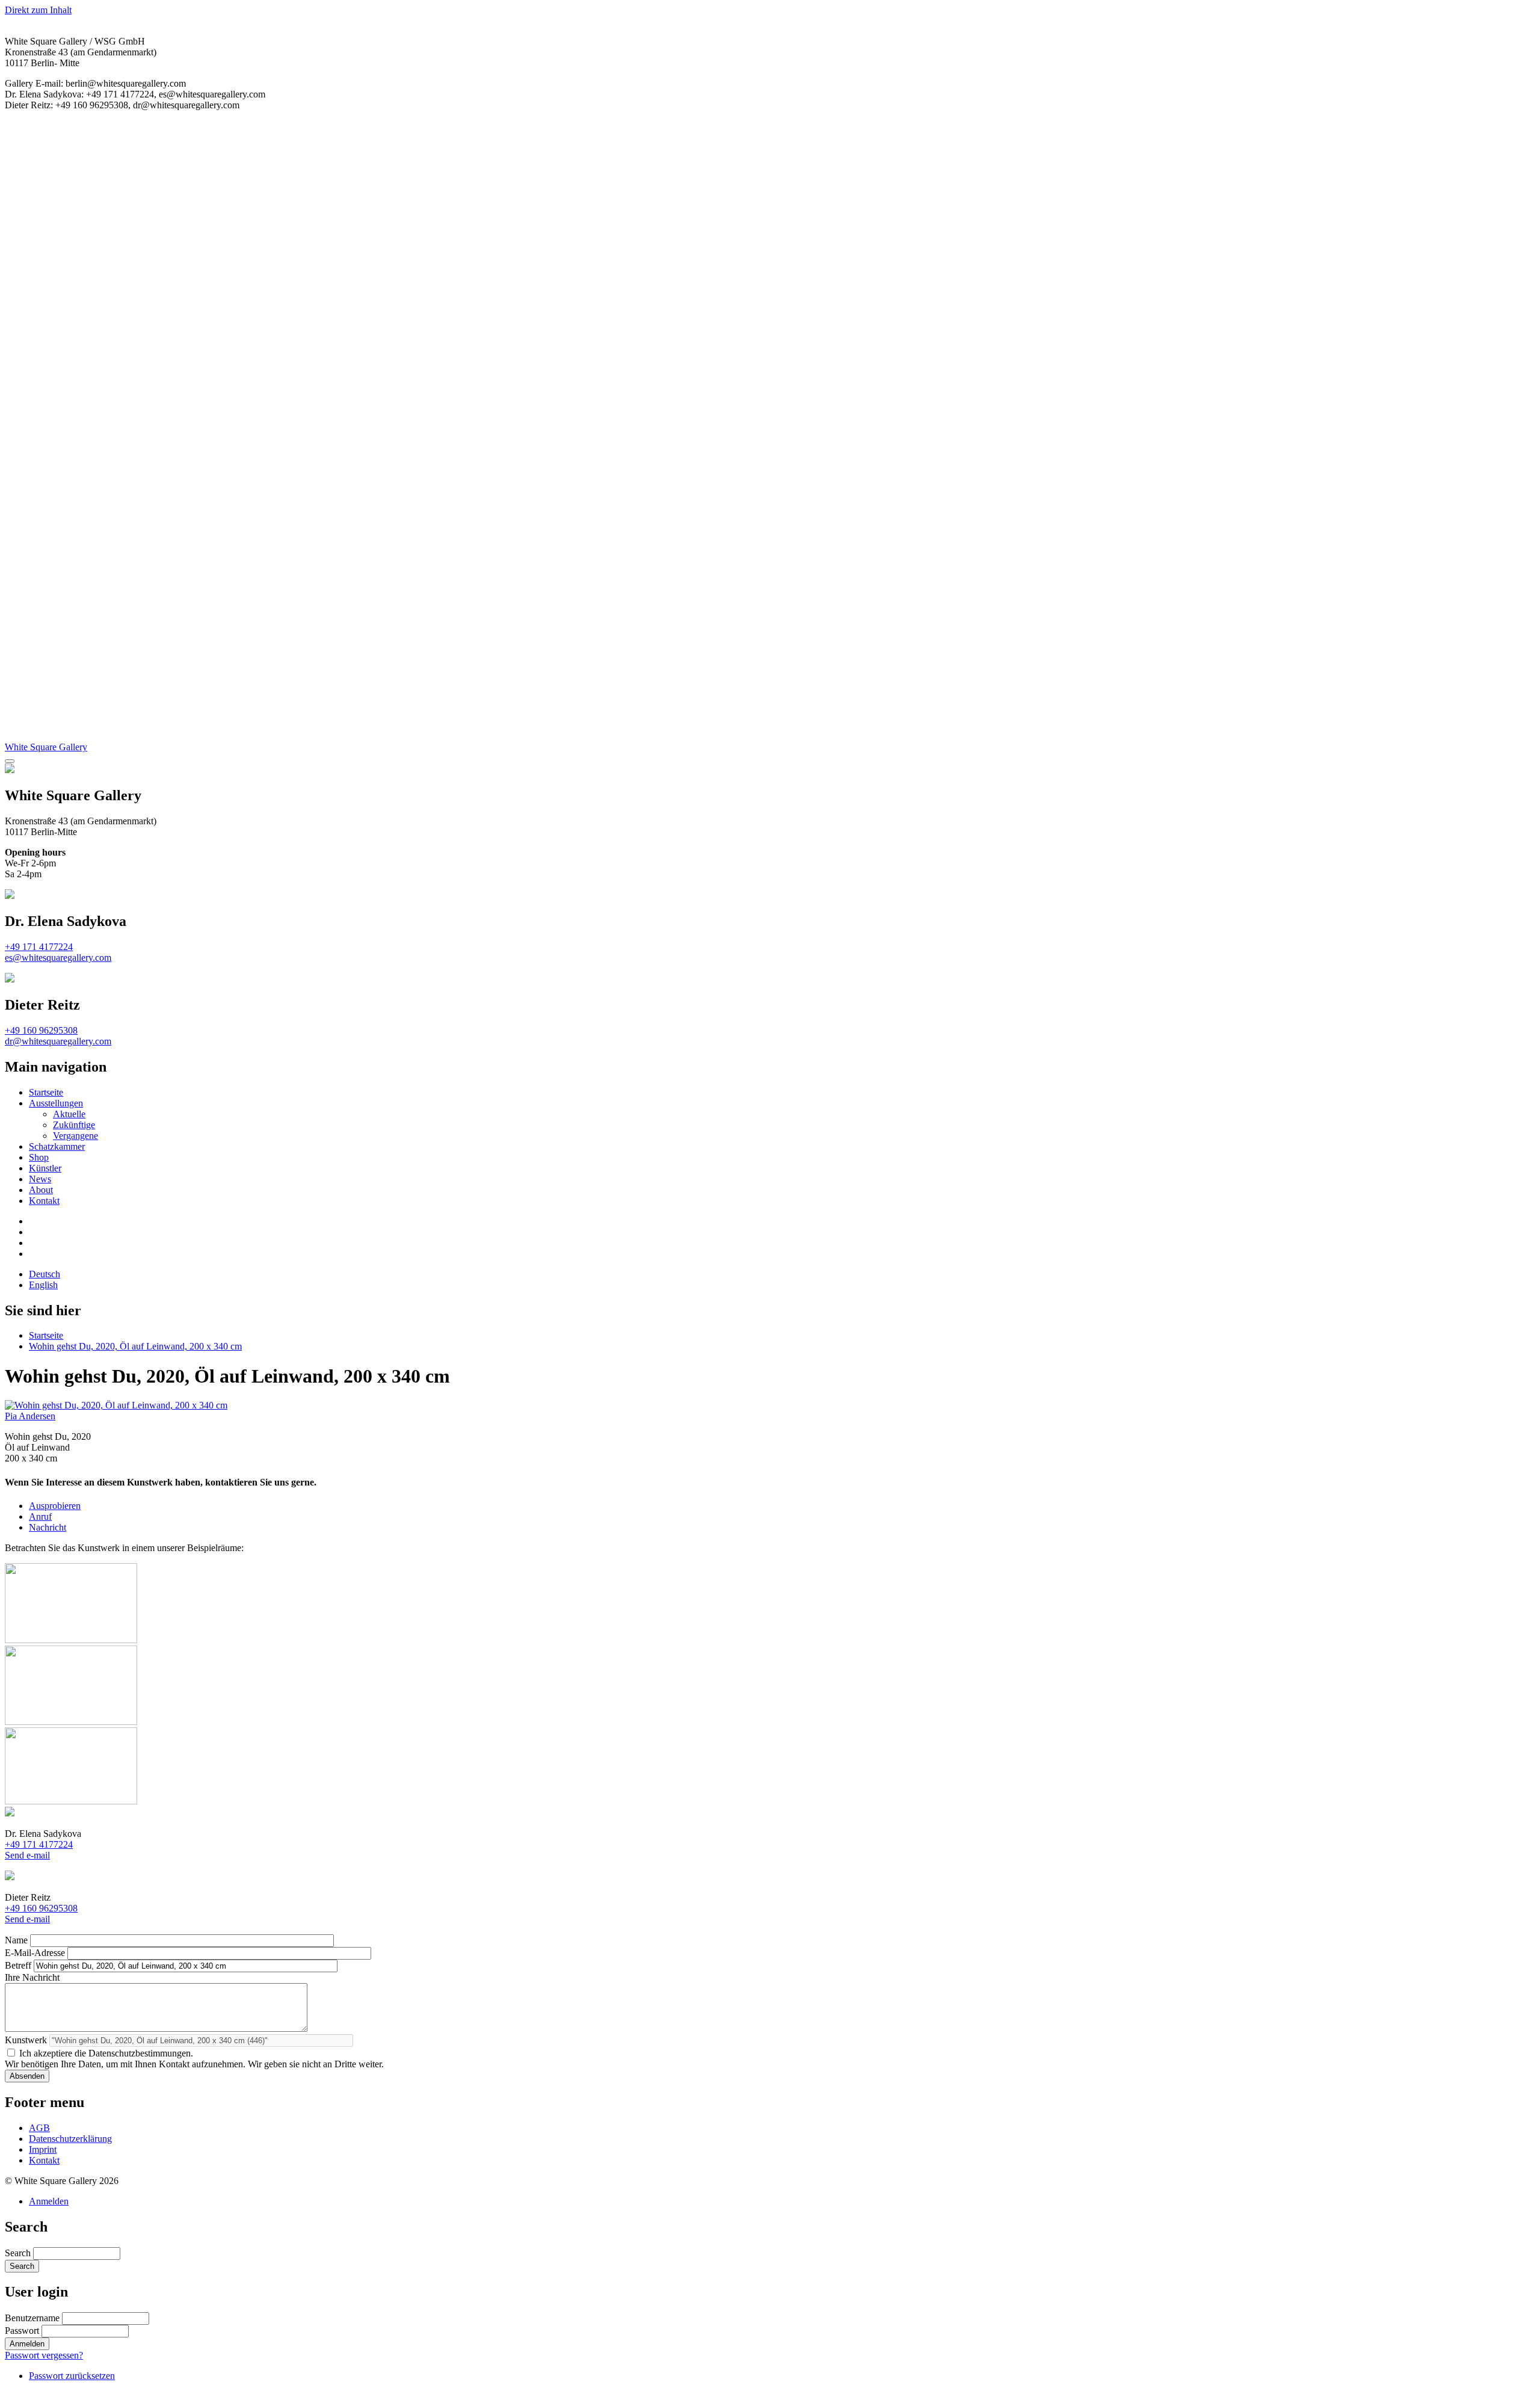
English (43, 1285)
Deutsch (45, 1274)
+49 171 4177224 (39, 947)
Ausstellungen (56, 1103)
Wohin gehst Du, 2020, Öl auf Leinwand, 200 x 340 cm (135, 1346)
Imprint (43, 2149)
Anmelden (49, 2201)
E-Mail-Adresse (35, 1953)
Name (16, 1940)
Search (18, 2253)
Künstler (45, 1168)
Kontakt (44, 1201)
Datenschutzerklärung (70, 2139)
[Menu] (10, 761)
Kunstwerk (26, 2040)
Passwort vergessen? (44, 2355)
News (40, 1179)
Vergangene (75, 1136)
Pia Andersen (30, 1416)
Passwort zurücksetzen (72, 2376)
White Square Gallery (46, 747)
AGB (39, 2128)
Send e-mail (27, 1855)
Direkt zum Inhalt (38, 10)
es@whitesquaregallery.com (58, 958)
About (41, 1190)
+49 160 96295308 (41, 1030)
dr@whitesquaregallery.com (58, 1041)
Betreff (18, 1965)
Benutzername (32, 2318)
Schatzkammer (57, 1146)
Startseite (46, 1092)
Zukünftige (74, 1125)
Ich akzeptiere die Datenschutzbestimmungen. (106, 2053)
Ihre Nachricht (32, 1977)
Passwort (22, 2331)
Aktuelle (69, 1114)
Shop (39, 1157)
